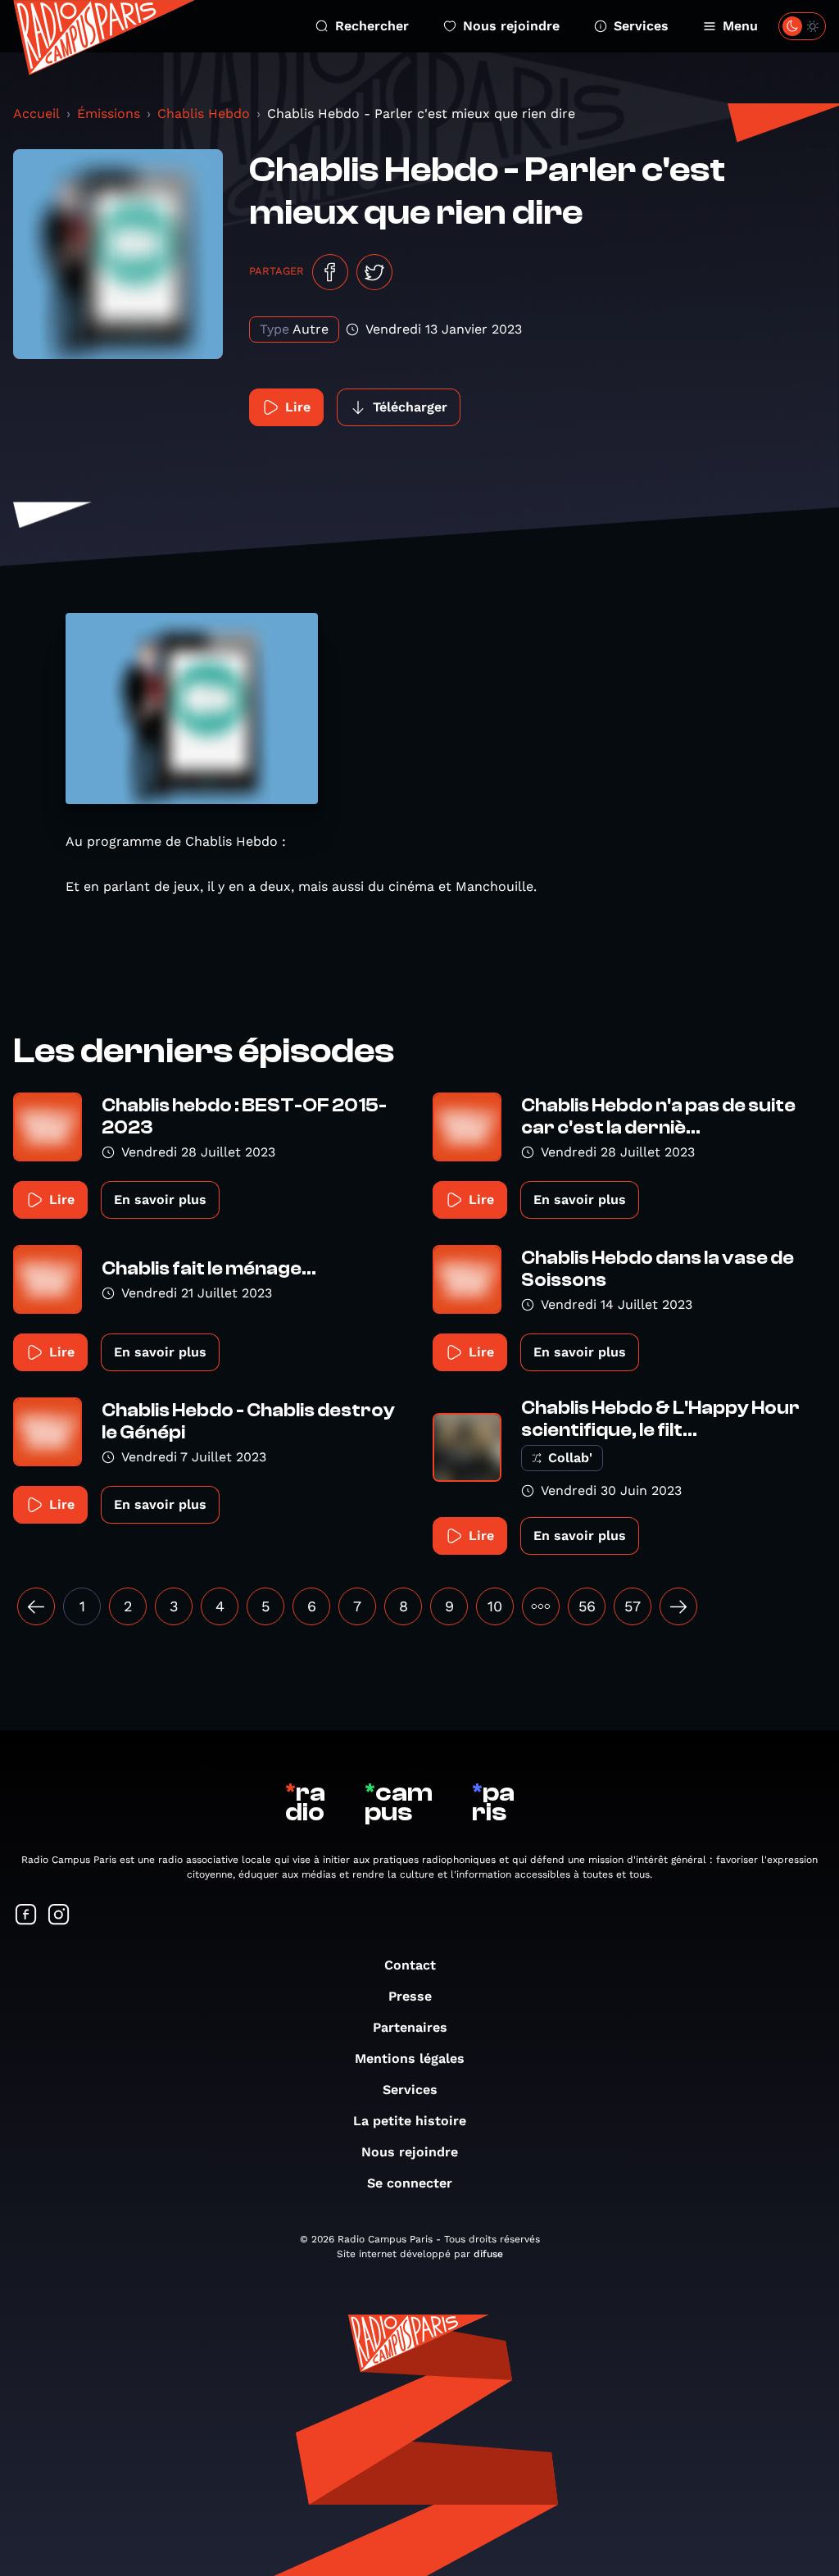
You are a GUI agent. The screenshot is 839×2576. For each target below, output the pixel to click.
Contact (410, 1965)
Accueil (36, 114)
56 (587, 1606)
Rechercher (372, 26)
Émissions (109, 114)
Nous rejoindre (511, 26)
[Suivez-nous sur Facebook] (26, 1916)
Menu (740, 26)
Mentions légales (410, 2058)
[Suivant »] (678, 1606)
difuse (488, 2254)
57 (633, 1606)
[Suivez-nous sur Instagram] (59, 1916)
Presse (410, 1996)
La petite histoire (410, 2121)
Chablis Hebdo (204, 114)
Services (641, 26)
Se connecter (410, 2183)
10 (495, 1606)
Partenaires (410, 2027)
